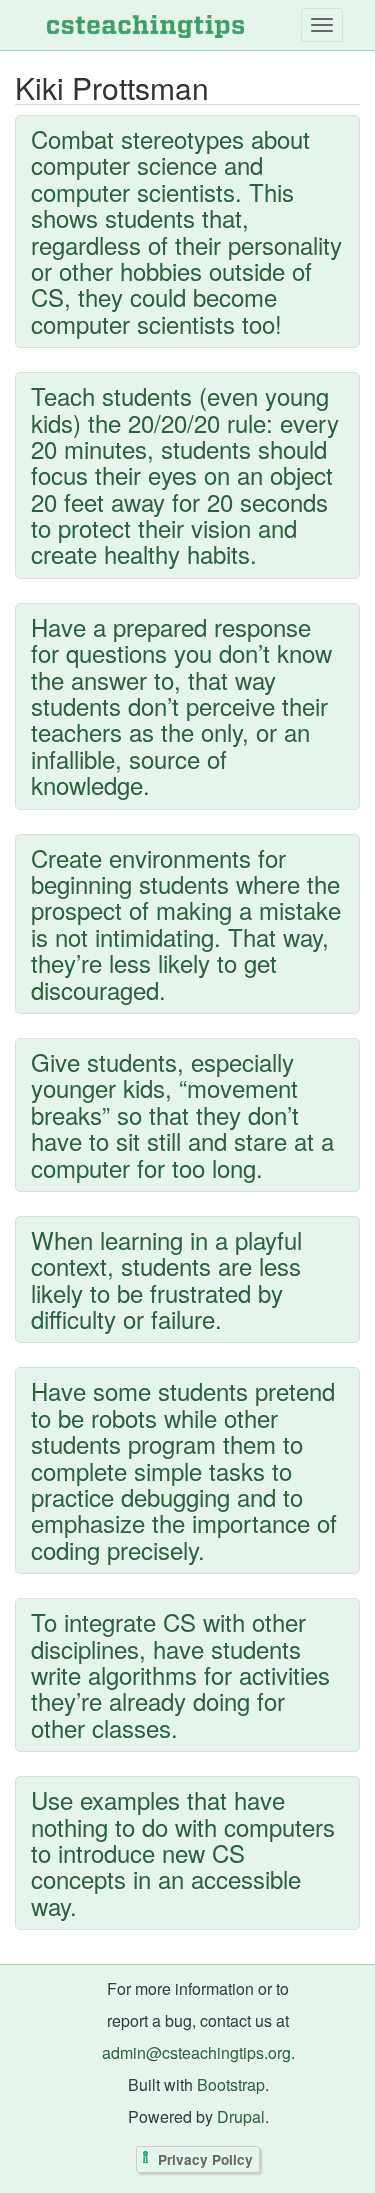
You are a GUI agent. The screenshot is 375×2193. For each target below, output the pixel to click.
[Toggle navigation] (322, 25)
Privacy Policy (205, 2159)
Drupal (241, 2116)
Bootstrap (231, 2084)
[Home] (145, 25)
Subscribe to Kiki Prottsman (20, 1959)
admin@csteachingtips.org (196, 2052)
